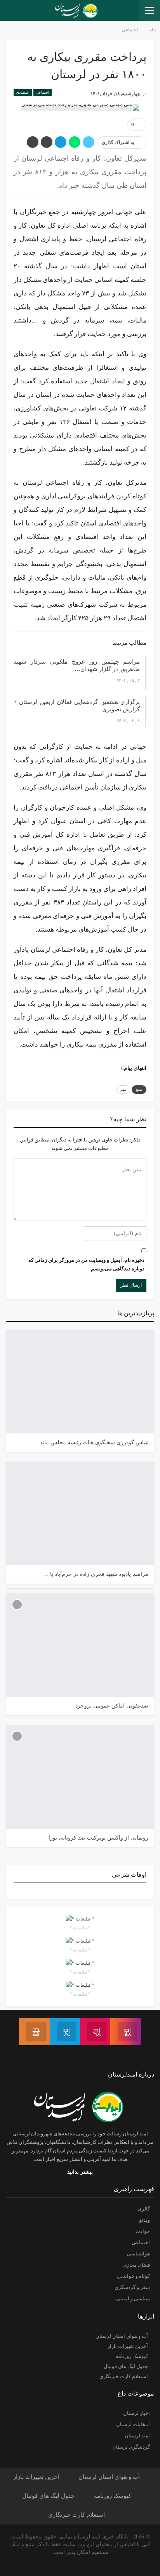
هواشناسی (138, 2254)
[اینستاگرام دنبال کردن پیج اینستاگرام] (125, 2032)
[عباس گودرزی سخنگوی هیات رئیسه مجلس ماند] (80, 1381)
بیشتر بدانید (80, 2172)
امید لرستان (137, 2436)
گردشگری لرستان (131, 2447)
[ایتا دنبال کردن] (34, 2032)
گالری (144, 2209)
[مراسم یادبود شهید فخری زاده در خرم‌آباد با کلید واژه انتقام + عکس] (80, 1513)
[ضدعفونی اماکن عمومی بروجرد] (80, 1645)
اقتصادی (23, 92)
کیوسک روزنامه (132, 2356)
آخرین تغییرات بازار (128, 2346)
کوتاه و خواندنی (133, 2276)
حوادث (143, 2231)
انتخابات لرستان (133, 2424)
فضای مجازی (137, 2265)
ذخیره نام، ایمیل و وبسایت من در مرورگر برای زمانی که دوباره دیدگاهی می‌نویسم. (86, 1264)
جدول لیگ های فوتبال (126, 2366)
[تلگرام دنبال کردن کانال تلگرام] (65, 2032)
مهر (123, 1089)
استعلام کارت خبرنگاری (124, 2376)
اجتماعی (43, 92)
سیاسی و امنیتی (133, 2299)
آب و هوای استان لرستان (122, 2336)
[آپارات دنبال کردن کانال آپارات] (95, 2032)
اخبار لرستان (137, 2413)
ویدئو (144, 2220)
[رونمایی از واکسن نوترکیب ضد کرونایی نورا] (80, 1777)
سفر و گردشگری (132, 2287)
